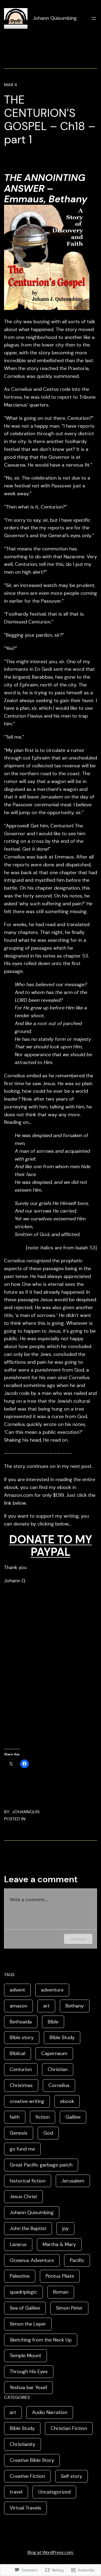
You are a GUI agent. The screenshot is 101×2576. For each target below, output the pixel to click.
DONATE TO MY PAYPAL (51, 1546)
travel (16, 2492)
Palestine (20, 2276)
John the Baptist (28, 2228)
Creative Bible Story (32, 2460)
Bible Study (62, 2037)
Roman (61, 2292)
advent (17, 1990)
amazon (18, 2006)
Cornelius (59, 2085)
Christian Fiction (69, 2428)
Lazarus (18, 2244)
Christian (58, 2069)
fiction (43, 2117)
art (46, 2006)
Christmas (21, 2085)
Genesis (19, 2133)
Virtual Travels (25, 2508)
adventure (52, 1990)
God (48, 2133)
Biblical (18, 2053)
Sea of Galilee (25, 2308)
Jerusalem (73, 2181)
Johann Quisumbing (55, 18)
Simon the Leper (28, 2324)
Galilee (73, 2117)
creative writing (27, 2101)
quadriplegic (23, 2292)
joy (65, 2228)
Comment (78, 1939)
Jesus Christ (23, 2197)
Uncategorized (54, 2492)
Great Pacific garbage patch (41, 2165)
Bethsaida (21, 2022)
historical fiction (28, 2181)
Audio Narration (50, 2412)
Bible (53, 2022)
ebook (67, 2101)
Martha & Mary (59, 2244)
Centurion (21, 2069)
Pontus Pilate (60, 2276)
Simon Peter (69, 2308)
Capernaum (54, 2053)
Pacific (77, 2260)
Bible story (22, 2037)
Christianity (22, 2444)
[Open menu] (94, 18)
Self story (72, 2476)
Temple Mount (25, 2356)
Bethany (75, 2006)
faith (15, 2117)
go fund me (22, 2149)
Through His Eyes (29, 2372)
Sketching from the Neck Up (41, 2340)
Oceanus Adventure (32, 2260)
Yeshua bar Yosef (28, 2387)
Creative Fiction (27, 2476)
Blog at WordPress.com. (51, 2552)
